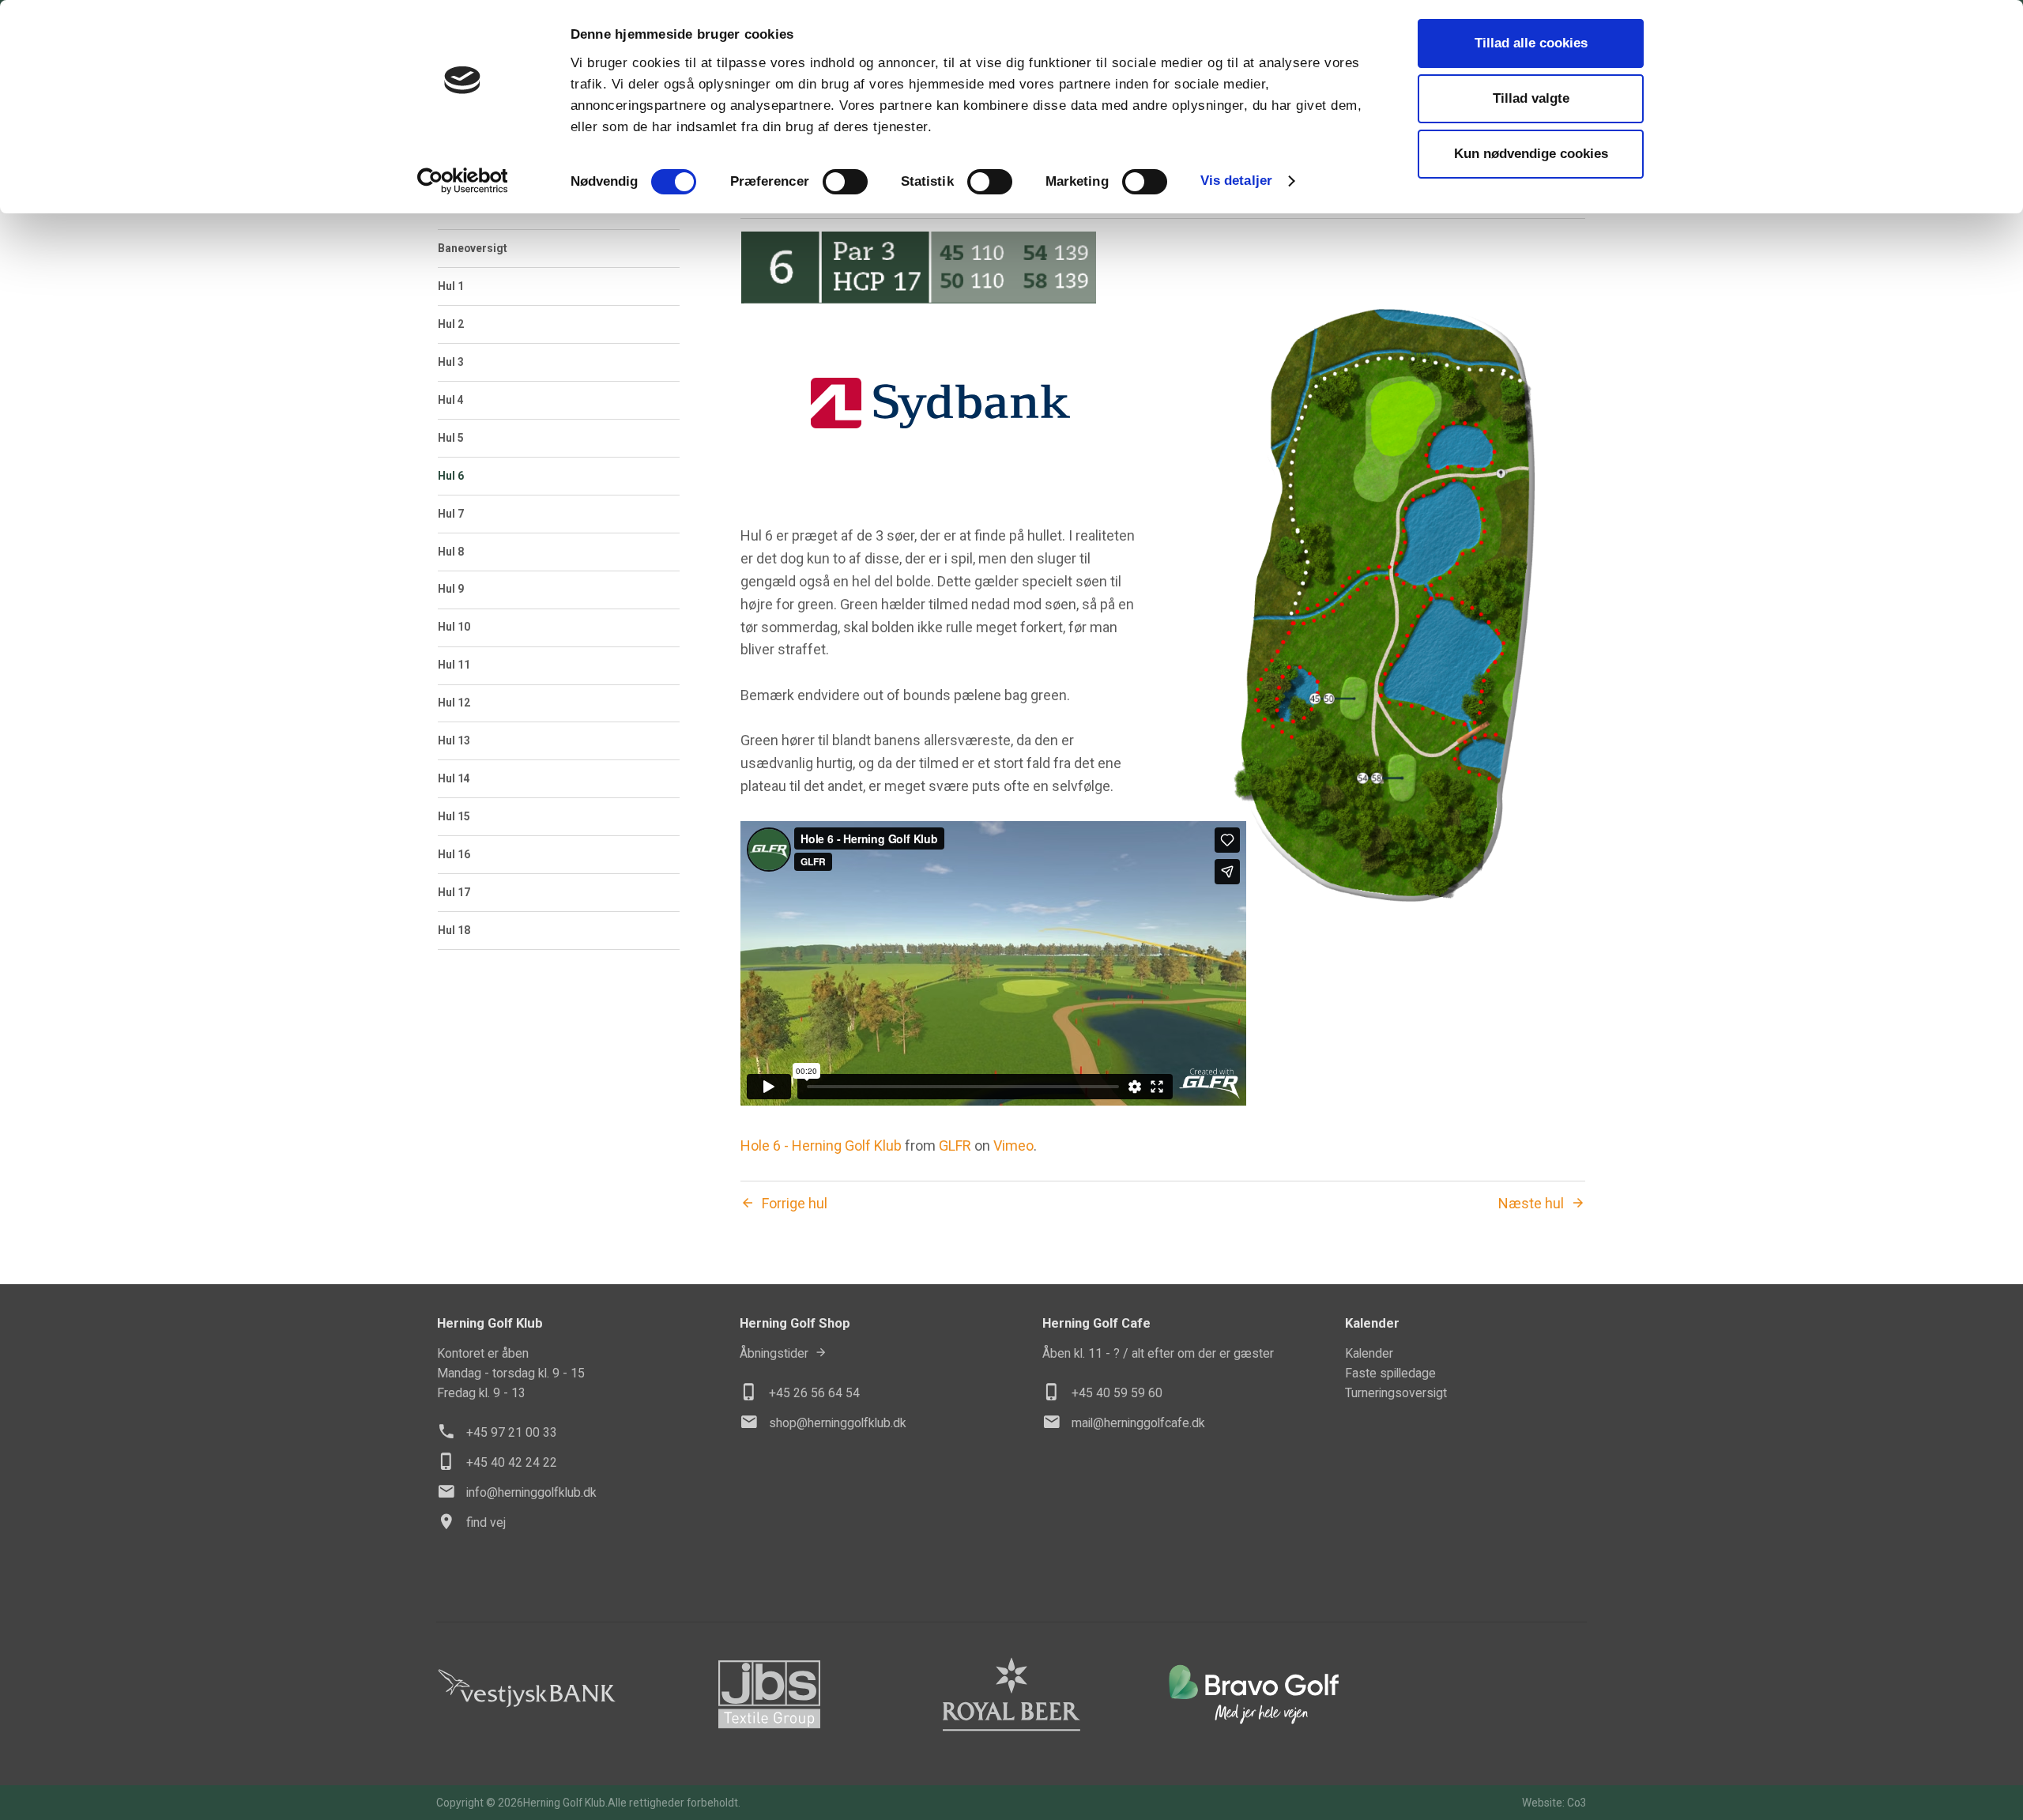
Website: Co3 (1554, 1803)
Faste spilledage (1390, 1373)
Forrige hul (795, 1204)
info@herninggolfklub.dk (531, 1492)
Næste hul (1531, 1204)
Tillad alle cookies (1531, 43)
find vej (486, 1522)
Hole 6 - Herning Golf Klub (821, 1146)
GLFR (955, 1146)
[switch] (845, 182)
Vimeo (1013, 1146)
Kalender (1369, 1353)
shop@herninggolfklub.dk (838, 1423)
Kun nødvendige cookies (1531, 154)
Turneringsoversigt (1396, 1393)
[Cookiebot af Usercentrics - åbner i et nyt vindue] (463, 181)
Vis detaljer (1236, 181)
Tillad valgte (1531, 98)
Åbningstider (774, 1353)
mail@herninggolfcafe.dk (1138, 1423)
